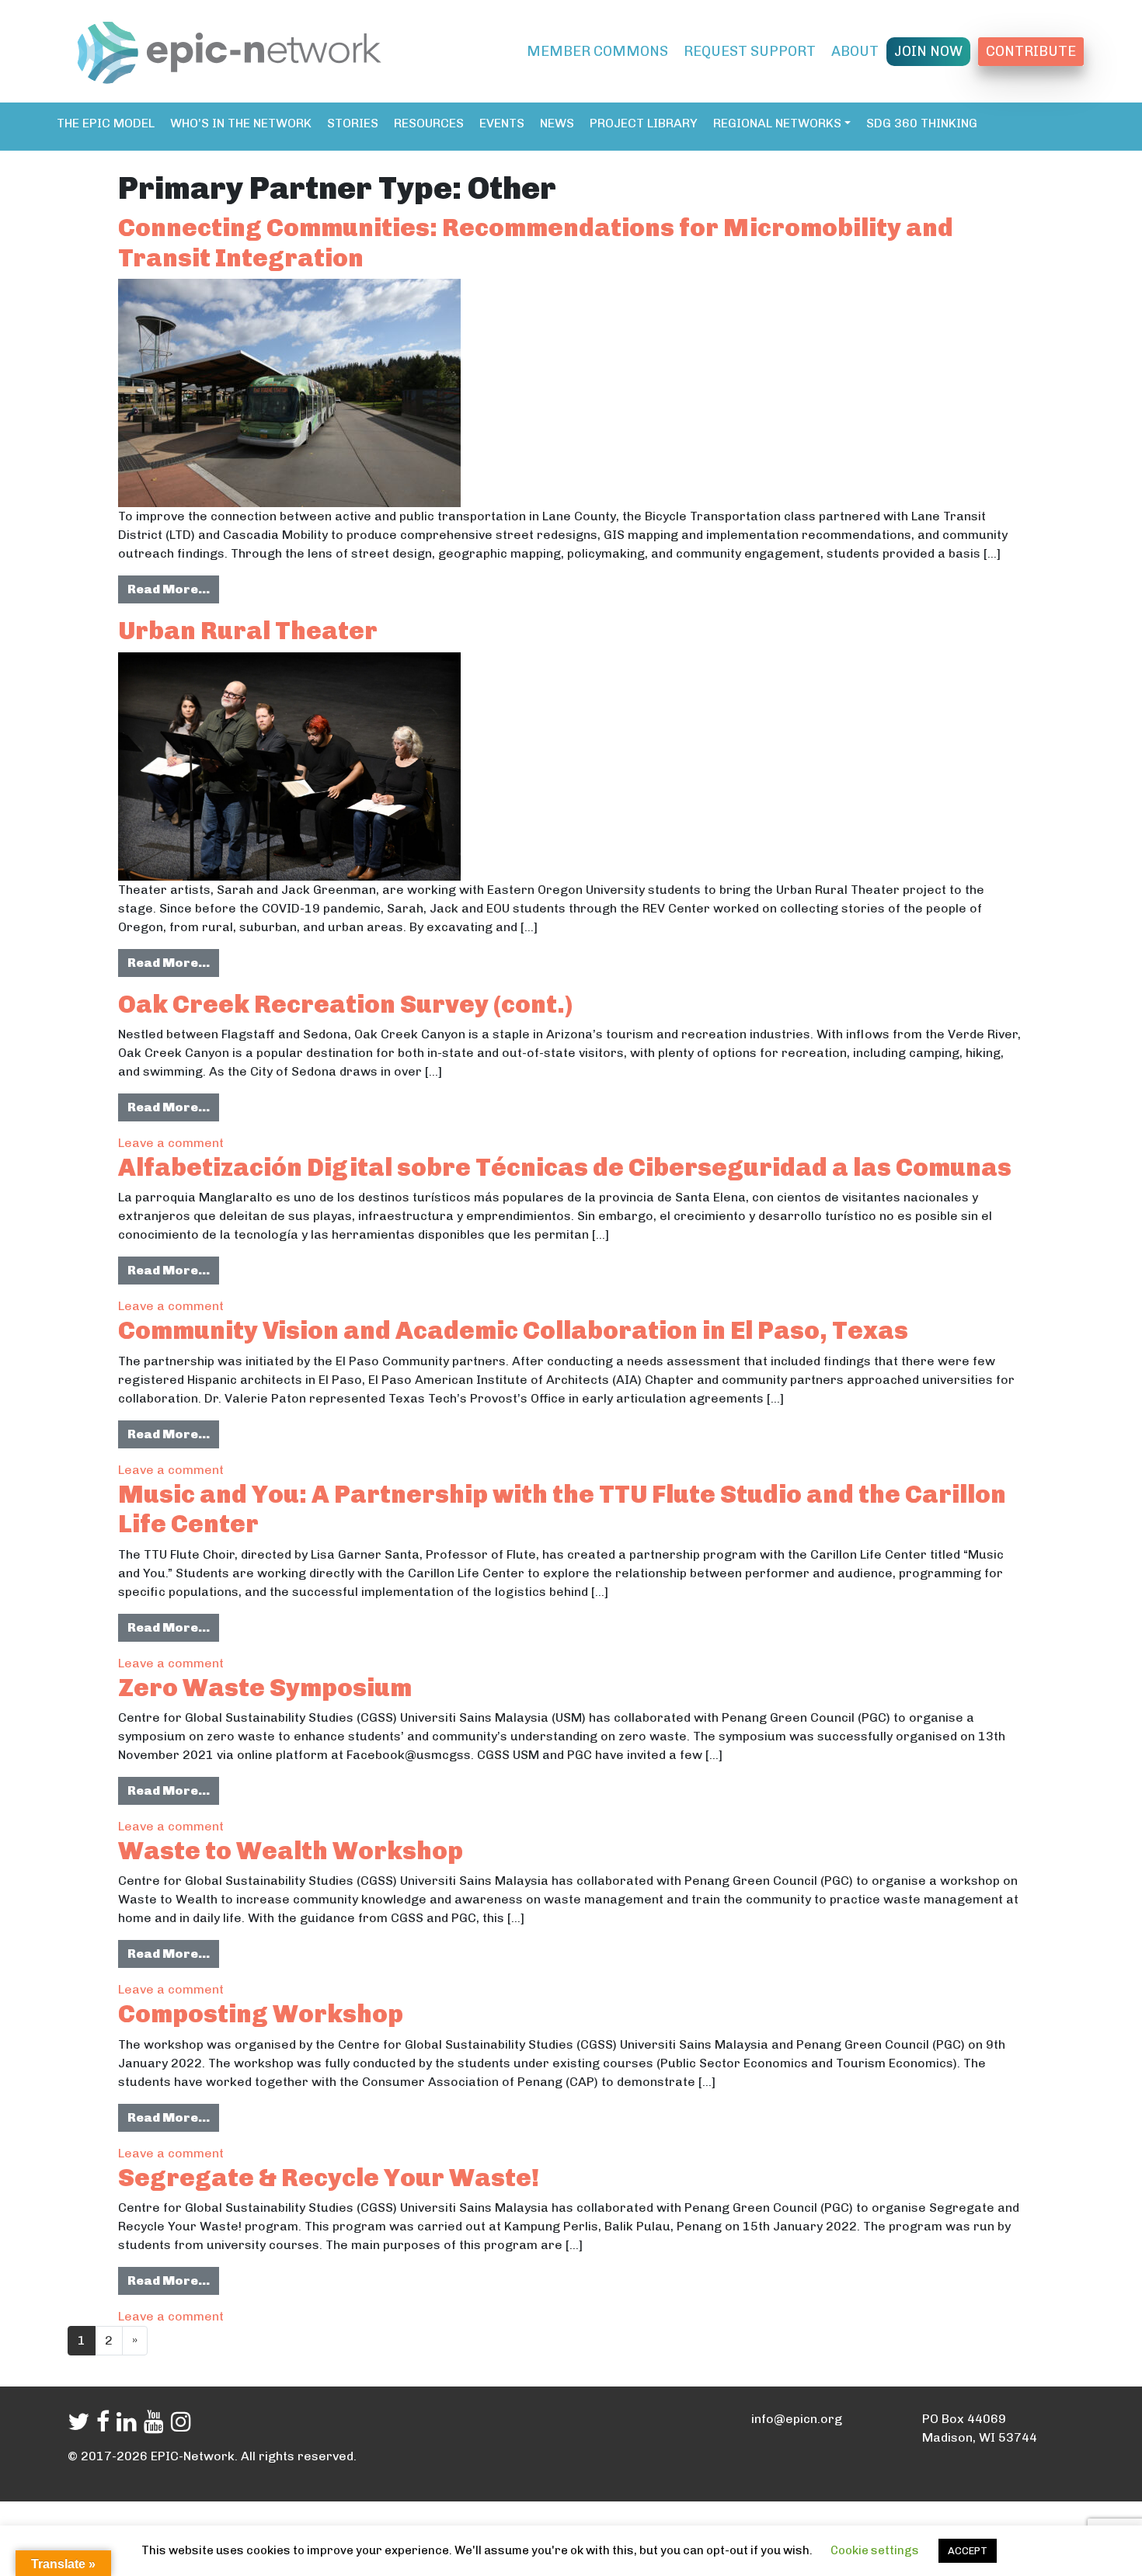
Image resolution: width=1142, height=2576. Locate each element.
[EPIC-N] (229, 50)
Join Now (928, 51)
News (557, 123)
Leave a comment (171, 1143)
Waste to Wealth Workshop (291, 1851)
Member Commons (597, 51)
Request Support (750, 51)
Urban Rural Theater (248, 631)
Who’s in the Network (241, 123)
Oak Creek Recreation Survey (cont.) (345, 1004)
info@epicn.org (797, 2419)
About (855, 51)
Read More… (173, 589)
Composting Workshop (261, 2014)
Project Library (644, 123)
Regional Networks (777, 123)
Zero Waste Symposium (265, 1688)
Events (502, 123)
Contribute (1031, 51)
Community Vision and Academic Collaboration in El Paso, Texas (513, 1330)
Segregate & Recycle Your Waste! (329, 2178)
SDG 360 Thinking (922, 123)
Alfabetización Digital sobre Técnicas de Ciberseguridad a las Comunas (565, 1167)
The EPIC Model (106, 123)
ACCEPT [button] (968, 2551)
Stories (353, 123)
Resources (429, 123)
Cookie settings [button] (875, 2550)
